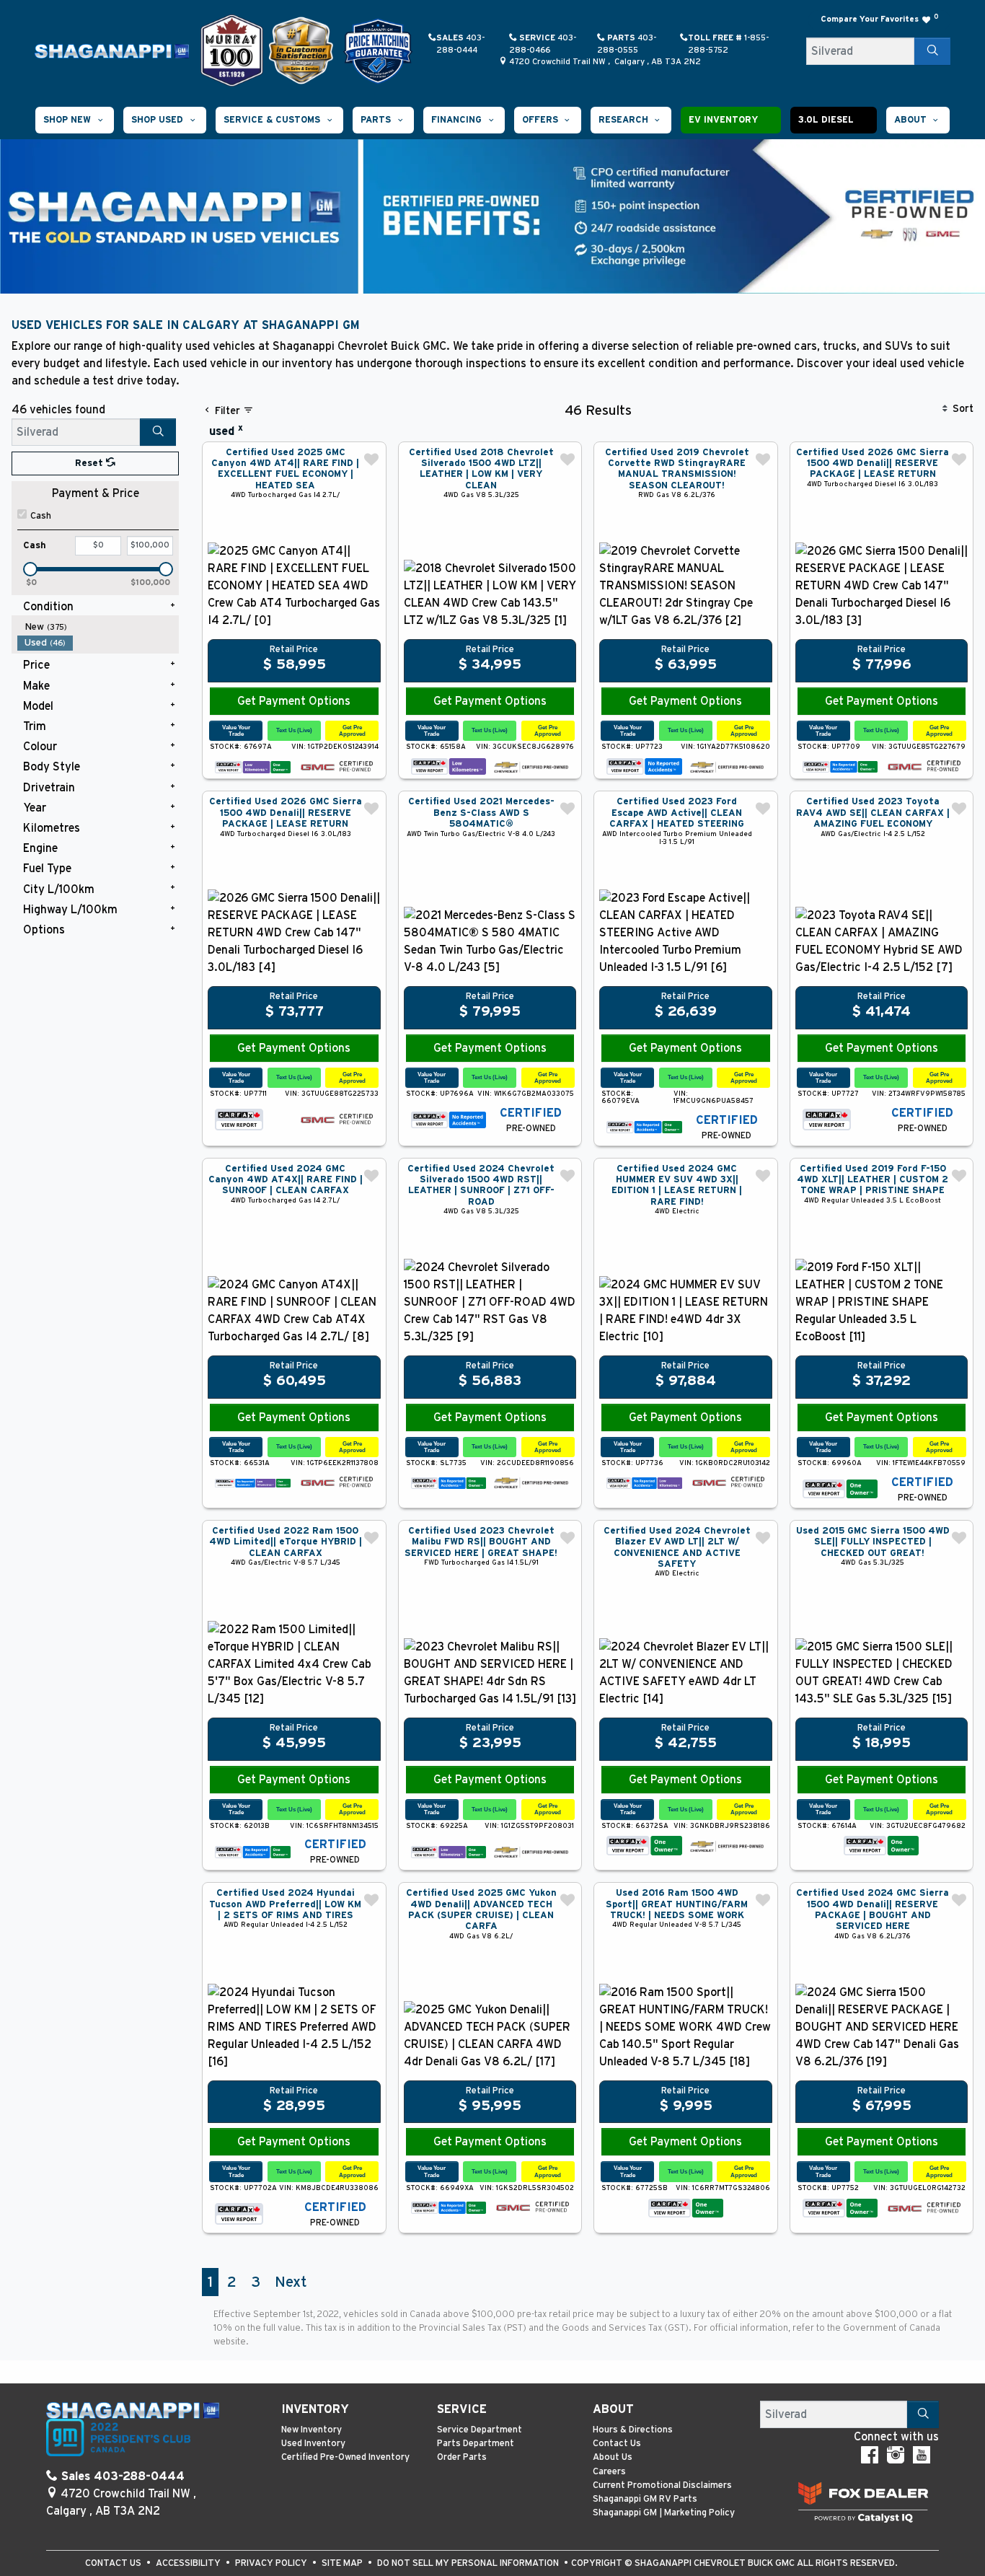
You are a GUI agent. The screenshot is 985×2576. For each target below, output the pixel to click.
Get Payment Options (294, 701)
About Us (613, 2457)
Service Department (480, 2430)
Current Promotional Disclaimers (662, 2485)
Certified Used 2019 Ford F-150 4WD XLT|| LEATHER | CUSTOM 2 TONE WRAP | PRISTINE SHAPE (873, 1180)
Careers (609, 2472)
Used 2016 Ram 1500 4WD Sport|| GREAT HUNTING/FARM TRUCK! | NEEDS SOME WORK (677, 1904)
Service (462, 2409)
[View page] (233, 50)
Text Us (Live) (294, 730)
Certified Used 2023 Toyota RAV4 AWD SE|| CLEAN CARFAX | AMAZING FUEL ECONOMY (873, 813)
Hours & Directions (633, 2430)
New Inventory (312, 2430)
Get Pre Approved (352, 730)
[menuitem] (98, 627)
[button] (75, 120)
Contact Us (617, 2444)
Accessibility (189, 2563)
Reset (90, 463)
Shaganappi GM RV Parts (645, 2499)
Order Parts (462, 2457)
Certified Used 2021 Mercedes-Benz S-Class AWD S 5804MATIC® (481, 813)
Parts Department (476, 2444)
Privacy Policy (272, 2563)
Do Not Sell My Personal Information (469, 2563)
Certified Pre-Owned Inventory (345, 2457)
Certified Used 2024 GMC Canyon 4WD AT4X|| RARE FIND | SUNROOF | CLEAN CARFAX (286, 1180)
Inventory (315, 2409)
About (613, 2409)
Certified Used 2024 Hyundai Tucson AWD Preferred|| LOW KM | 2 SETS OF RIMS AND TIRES (285, 1904)
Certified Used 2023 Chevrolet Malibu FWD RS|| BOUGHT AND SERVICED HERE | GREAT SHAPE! (481, 1542)
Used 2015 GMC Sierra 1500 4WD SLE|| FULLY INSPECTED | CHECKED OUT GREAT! (873, 1542)
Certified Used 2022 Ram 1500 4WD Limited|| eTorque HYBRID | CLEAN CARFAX (286, 1542)
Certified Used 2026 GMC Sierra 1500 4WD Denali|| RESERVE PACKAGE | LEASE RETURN (873, 464)
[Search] (932, 51)
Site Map (343, 2563)
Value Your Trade (236, 730)
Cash (41, 516)
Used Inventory (313, 2444)
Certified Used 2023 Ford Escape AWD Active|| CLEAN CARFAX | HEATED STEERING (677, 813)
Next (291, 2282)
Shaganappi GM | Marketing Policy (664, 2513)
